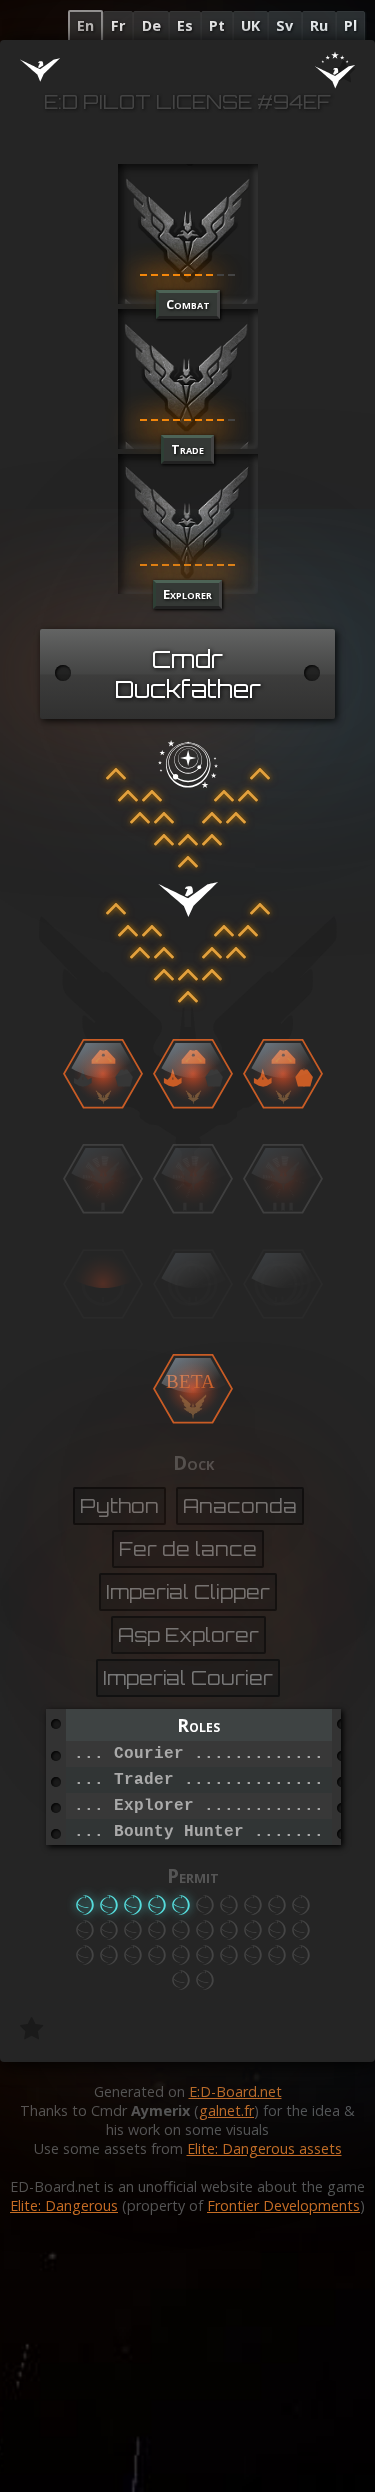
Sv (284, 25)
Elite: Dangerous (64, 2205)
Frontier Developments (283, 2205)
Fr (118, 25)
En (85, 25)
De (151, 25)
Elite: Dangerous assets (264, 2148)
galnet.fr (226, 2110)
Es (185, 25)
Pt (217, 25)
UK (250, 25)
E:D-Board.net (235, 2091)
